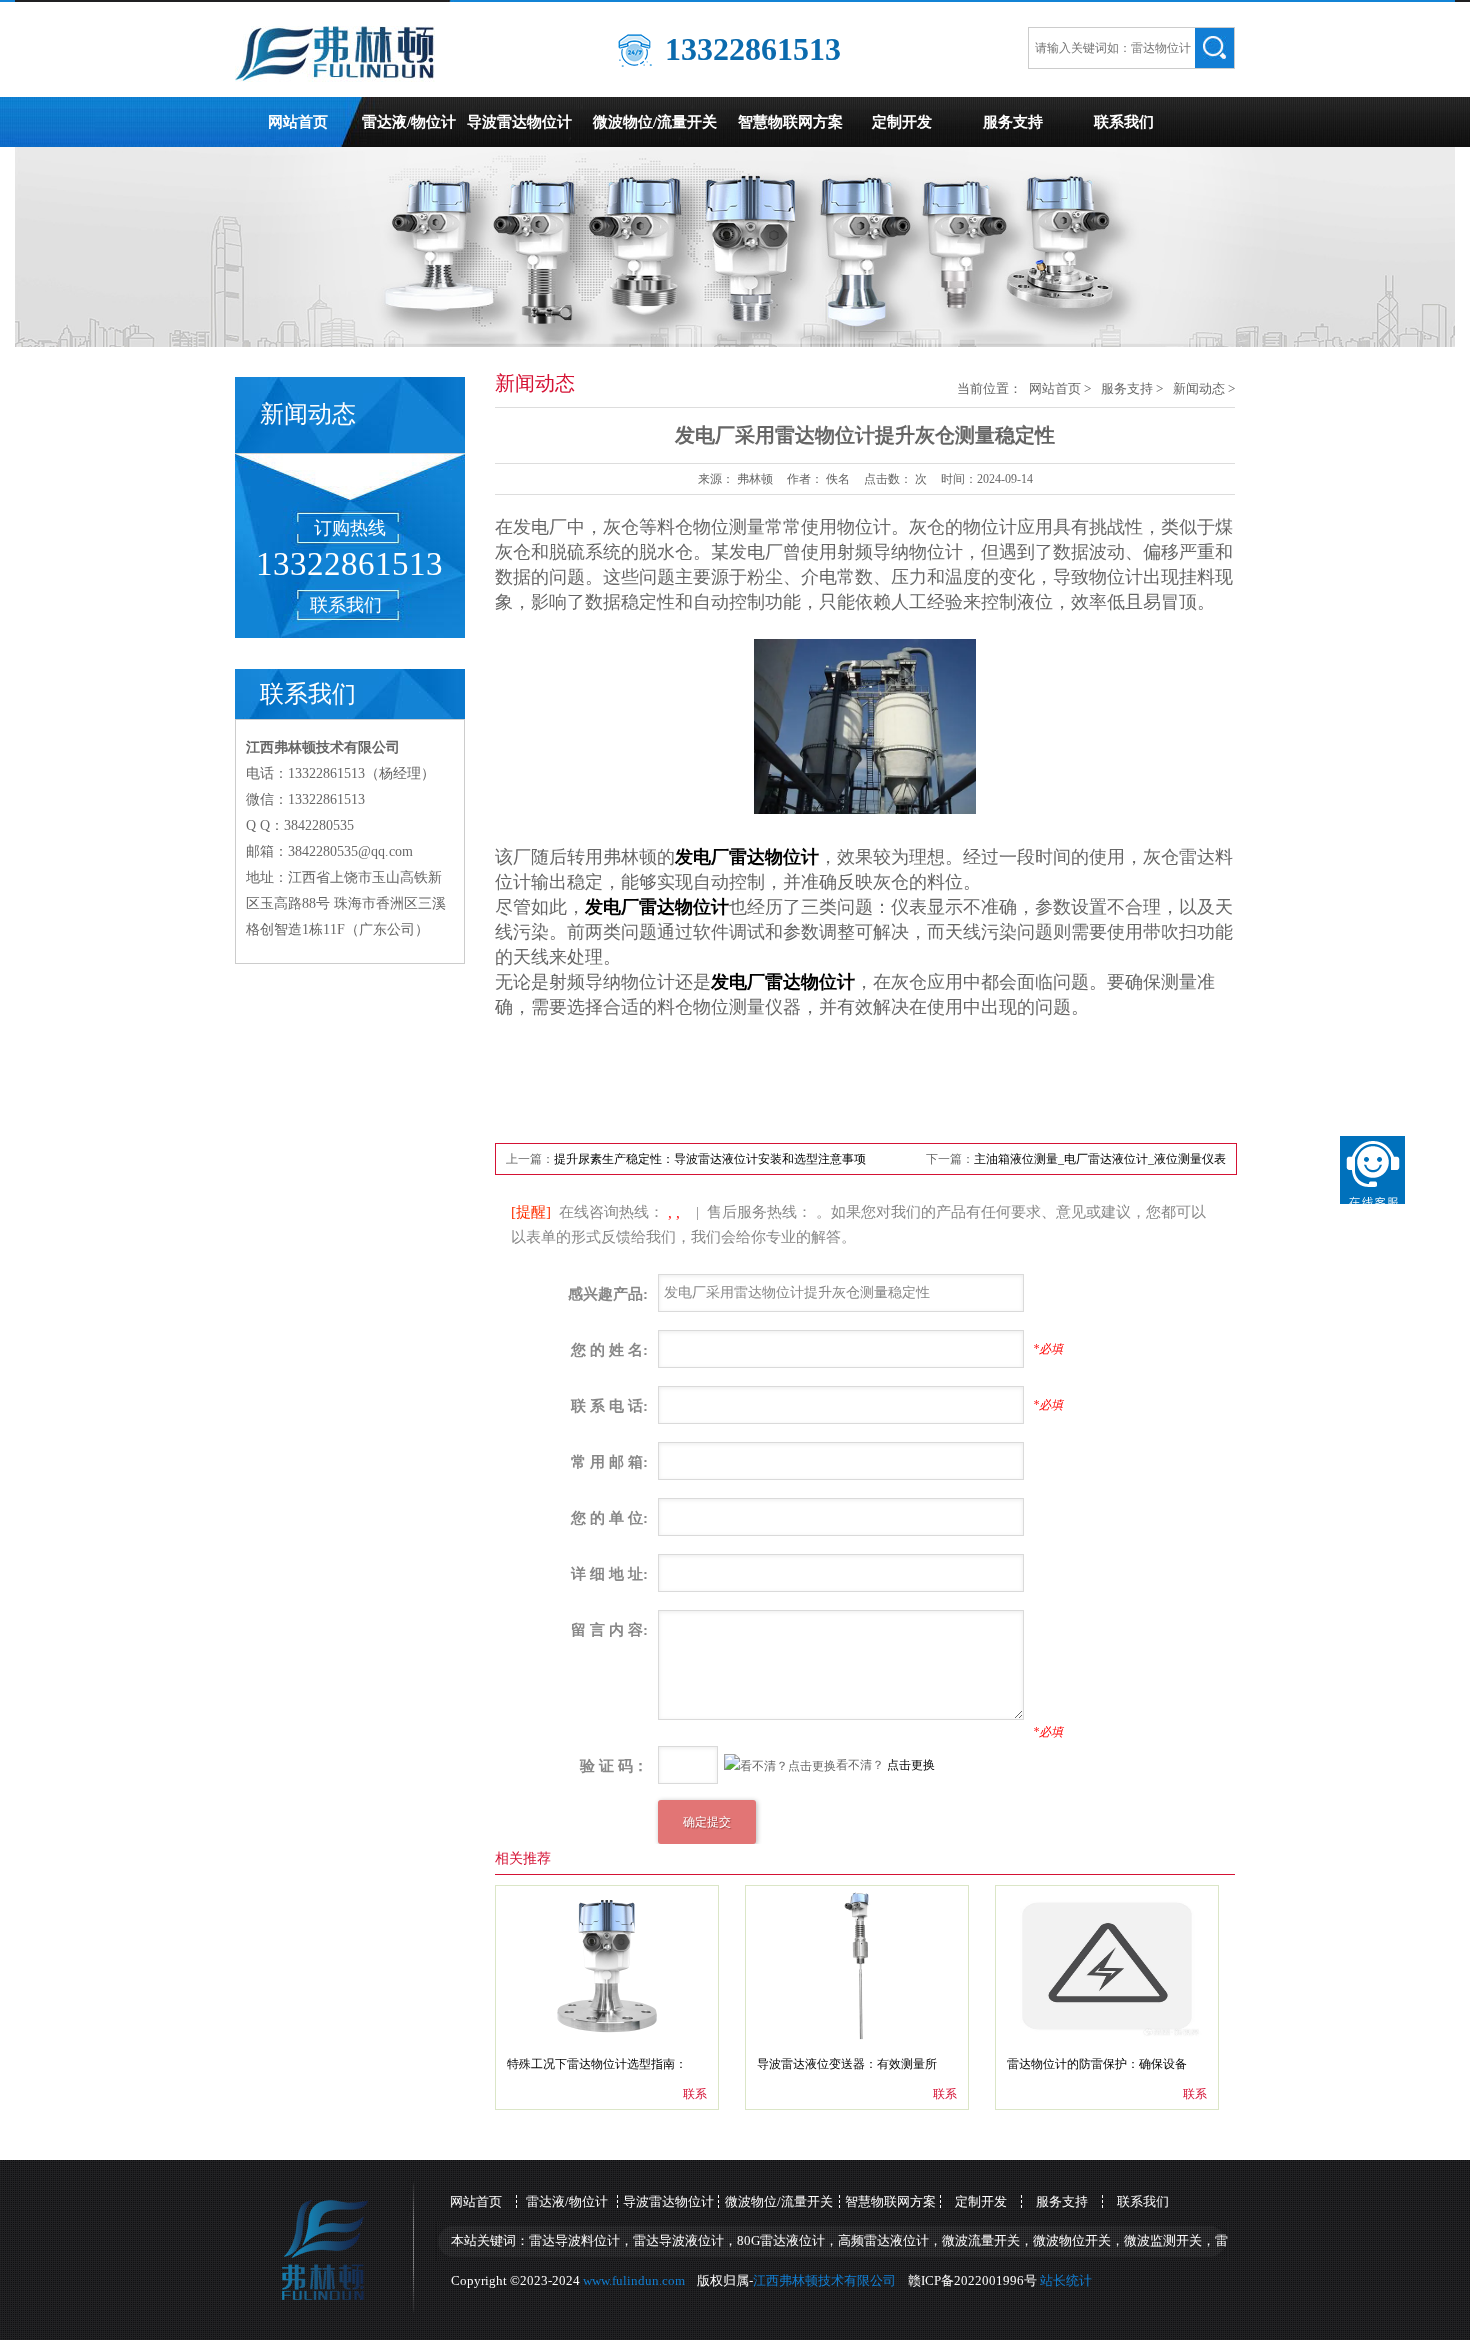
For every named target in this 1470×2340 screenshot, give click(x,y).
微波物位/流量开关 (655, 122)
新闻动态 (1199, 388)
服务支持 (1013, 122)
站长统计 (1066, 2280)
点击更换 (911, 1765)
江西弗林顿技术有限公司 (824, 2280)
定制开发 (902, 122)
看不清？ (757, 1766)
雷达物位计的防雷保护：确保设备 (1097, 2064)
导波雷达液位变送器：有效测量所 (847, 2064)
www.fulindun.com (634, 2280)
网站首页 (298, 122)
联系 (695, 2094)
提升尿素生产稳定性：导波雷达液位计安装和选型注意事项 (710, 1159)
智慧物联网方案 (790, 122)
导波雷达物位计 (519, 122)
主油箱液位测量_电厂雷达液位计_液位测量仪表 (1100, 1159)
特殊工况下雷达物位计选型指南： (597, 2064)
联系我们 (1124, 122)
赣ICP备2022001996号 (972, 2280)
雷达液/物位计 (409, 122)
